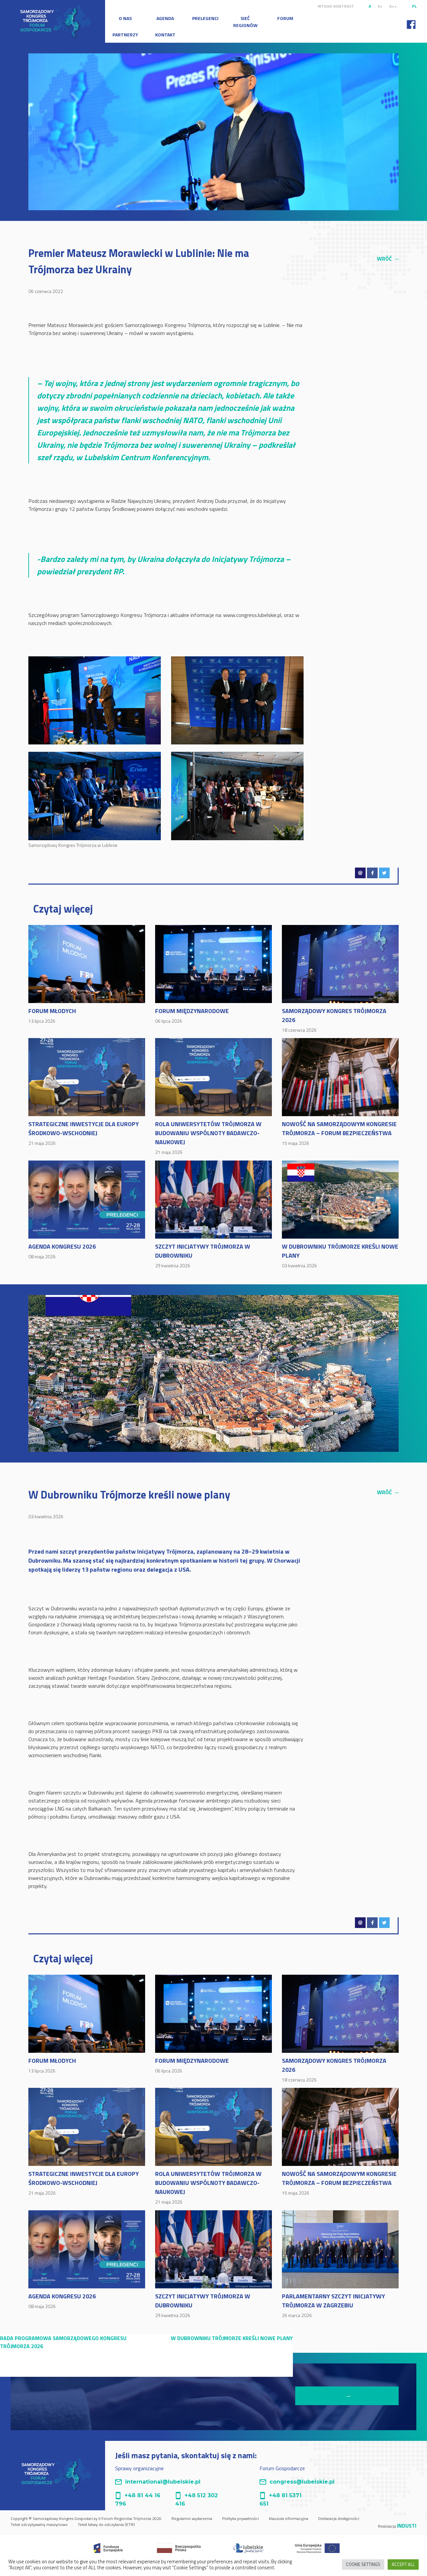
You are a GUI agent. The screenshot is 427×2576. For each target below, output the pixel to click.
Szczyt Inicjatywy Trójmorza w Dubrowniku (203, 1255)
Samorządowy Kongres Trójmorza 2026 (334, 1020)
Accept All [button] (403, 2564)
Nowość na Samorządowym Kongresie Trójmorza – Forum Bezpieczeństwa (339, 1133)
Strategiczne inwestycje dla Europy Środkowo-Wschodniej (84, 1133)
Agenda (165, 18)
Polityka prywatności (241, 2518)
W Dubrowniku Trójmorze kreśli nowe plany (340, 1255)
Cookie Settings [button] (363, 2564)
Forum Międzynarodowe (192, 1015)
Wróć (388, 259)
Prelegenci (205, 18)
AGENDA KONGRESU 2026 (62, 1251)
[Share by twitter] (384, 873)
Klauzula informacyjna (289, 2518)
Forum (285, 18)
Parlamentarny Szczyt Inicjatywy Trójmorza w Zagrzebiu (333, 2305)
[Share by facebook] (372, 873)
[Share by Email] (360, 873)
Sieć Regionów (245, 22)
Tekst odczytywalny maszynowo (39, 2524)
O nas (125, 18)
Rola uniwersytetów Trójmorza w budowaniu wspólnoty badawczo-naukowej (208, 1137)
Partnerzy (125, 35)
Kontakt (165, 35)
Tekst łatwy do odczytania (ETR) (106, 2524)
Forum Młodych (52, 1015)
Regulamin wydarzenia (192, 2518)
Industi (407, 2526)
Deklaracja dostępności (339, 2518)
